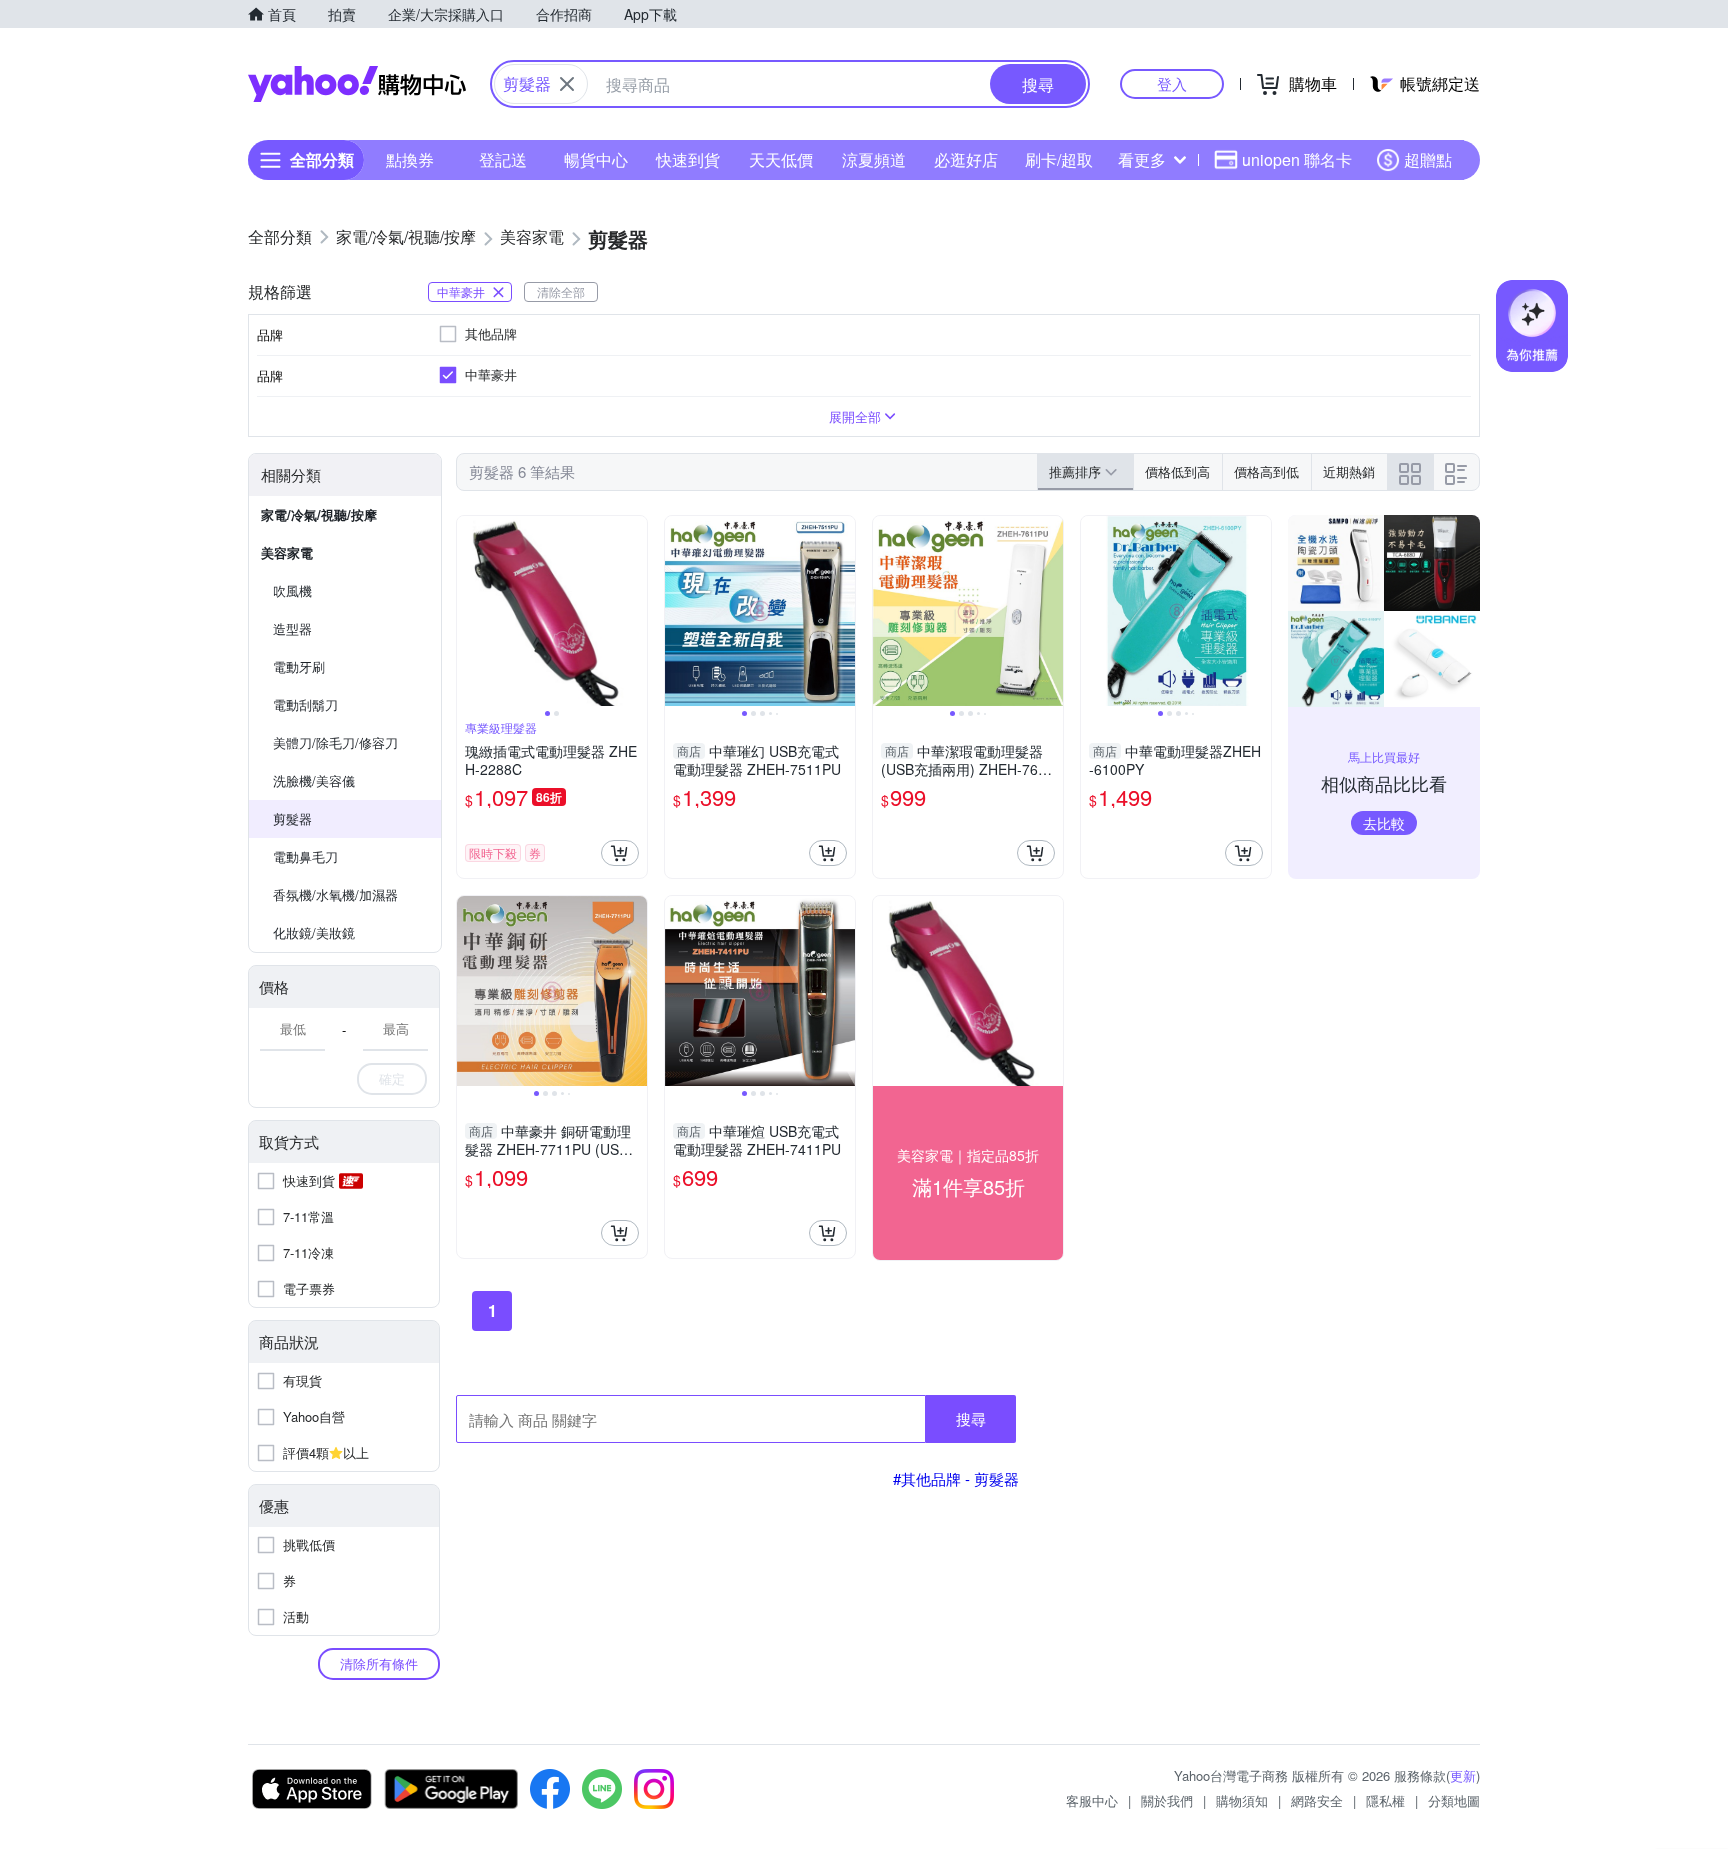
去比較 (1384, 823)
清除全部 (561, 291)
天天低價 (781, 159)
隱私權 (1385, 1800)
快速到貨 (688, 159)
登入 (1172, 83)
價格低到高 (1177, 471)
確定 (392, 1078)
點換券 (410, 159)
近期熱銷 (1349, 471)
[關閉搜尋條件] (567, 84)
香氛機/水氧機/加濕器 (335, 894)
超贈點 (1428, 159)
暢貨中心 (596, 159)
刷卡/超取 (1059, 159)
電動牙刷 (299, 666)
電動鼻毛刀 (305, 856)
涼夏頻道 (874, 159)
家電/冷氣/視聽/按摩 (319, 514)
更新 (1463, 1775)
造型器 (292, 628)
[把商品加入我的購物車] (620, 853)
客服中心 (1092, 1800)
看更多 (1142, 159)
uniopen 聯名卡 (1297, 159)
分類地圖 (1454, 1800)
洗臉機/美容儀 (314, 780)
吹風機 (292, 590)
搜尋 (971, 1418)
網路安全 (1317, 1800)
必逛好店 (966, 159)
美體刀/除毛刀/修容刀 (335, 742)
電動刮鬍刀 (305, 704)
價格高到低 (1266, 471)
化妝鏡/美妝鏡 (314, 932)
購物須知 (1242, 1800)
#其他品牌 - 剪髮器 (956, 1478)
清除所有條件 (379, 1663)
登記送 (503, 159)
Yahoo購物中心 (357, 84)
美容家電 (287, 552)
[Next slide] (634, 611)
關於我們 (1167, 1800)
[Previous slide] (470, 611)
